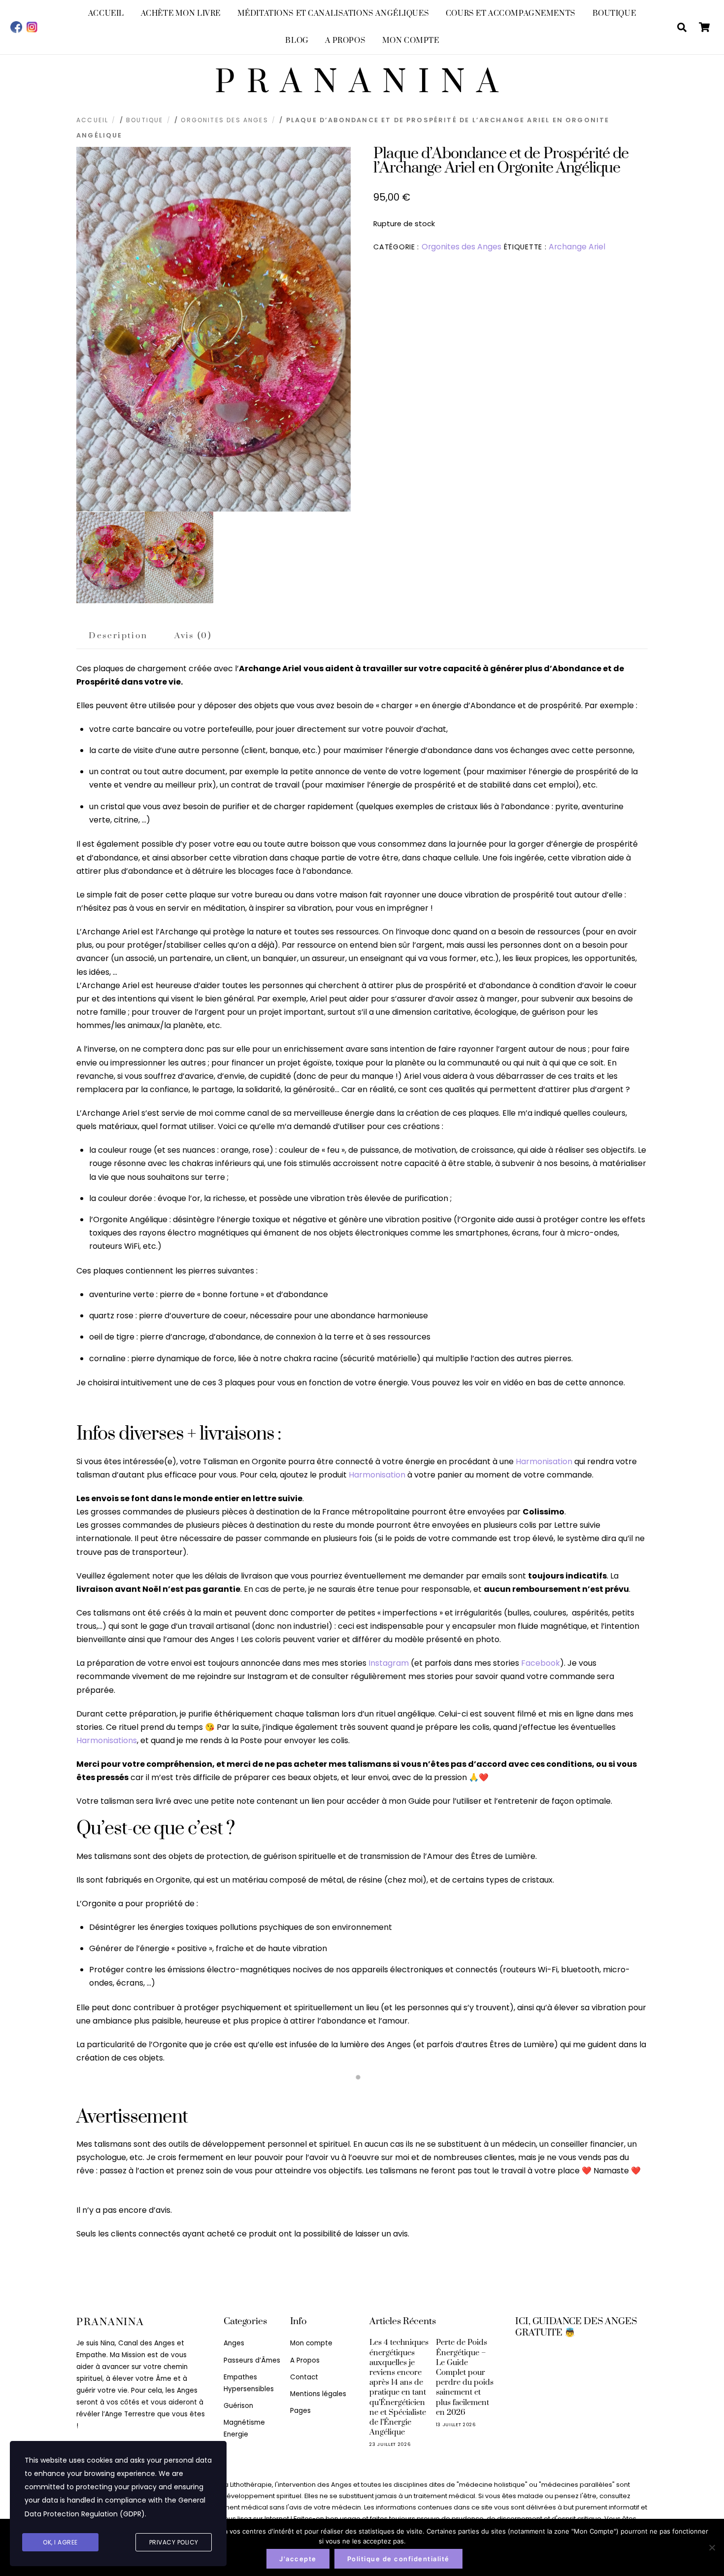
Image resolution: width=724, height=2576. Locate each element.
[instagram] (32, 27)
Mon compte (411, 41)
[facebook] (16, 27)
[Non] (712, 2547)
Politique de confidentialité (398, 2559)
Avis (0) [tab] (193, 636)
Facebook (541, 1663)
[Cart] (704, 27)
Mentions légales (318, 2394)
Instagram (389, 1663)
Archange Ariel (577, 247)
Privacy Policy (174, 2542)
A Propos (345, 41)
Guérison (238, 2406)
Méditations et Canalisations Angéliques (333, 14)
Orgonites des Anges (224, 120)
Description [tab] (118, 636)
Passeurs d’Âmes (252, 2360)
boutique (145, 120)
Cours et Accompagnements (511, 14)
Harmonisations (107, 1740)
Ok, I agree (60, 2542)
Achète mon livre (181, 14)
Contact (304, 2377)
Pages (300, 2411)
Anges (234, 2343)
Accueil (106, 14)
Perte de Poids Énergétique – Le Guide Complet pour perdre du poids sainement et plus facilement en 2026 (465, 2377)
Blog (297, 41)
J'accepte (298, 2559)
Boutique (614, 14)
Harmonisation (544, 1461)
